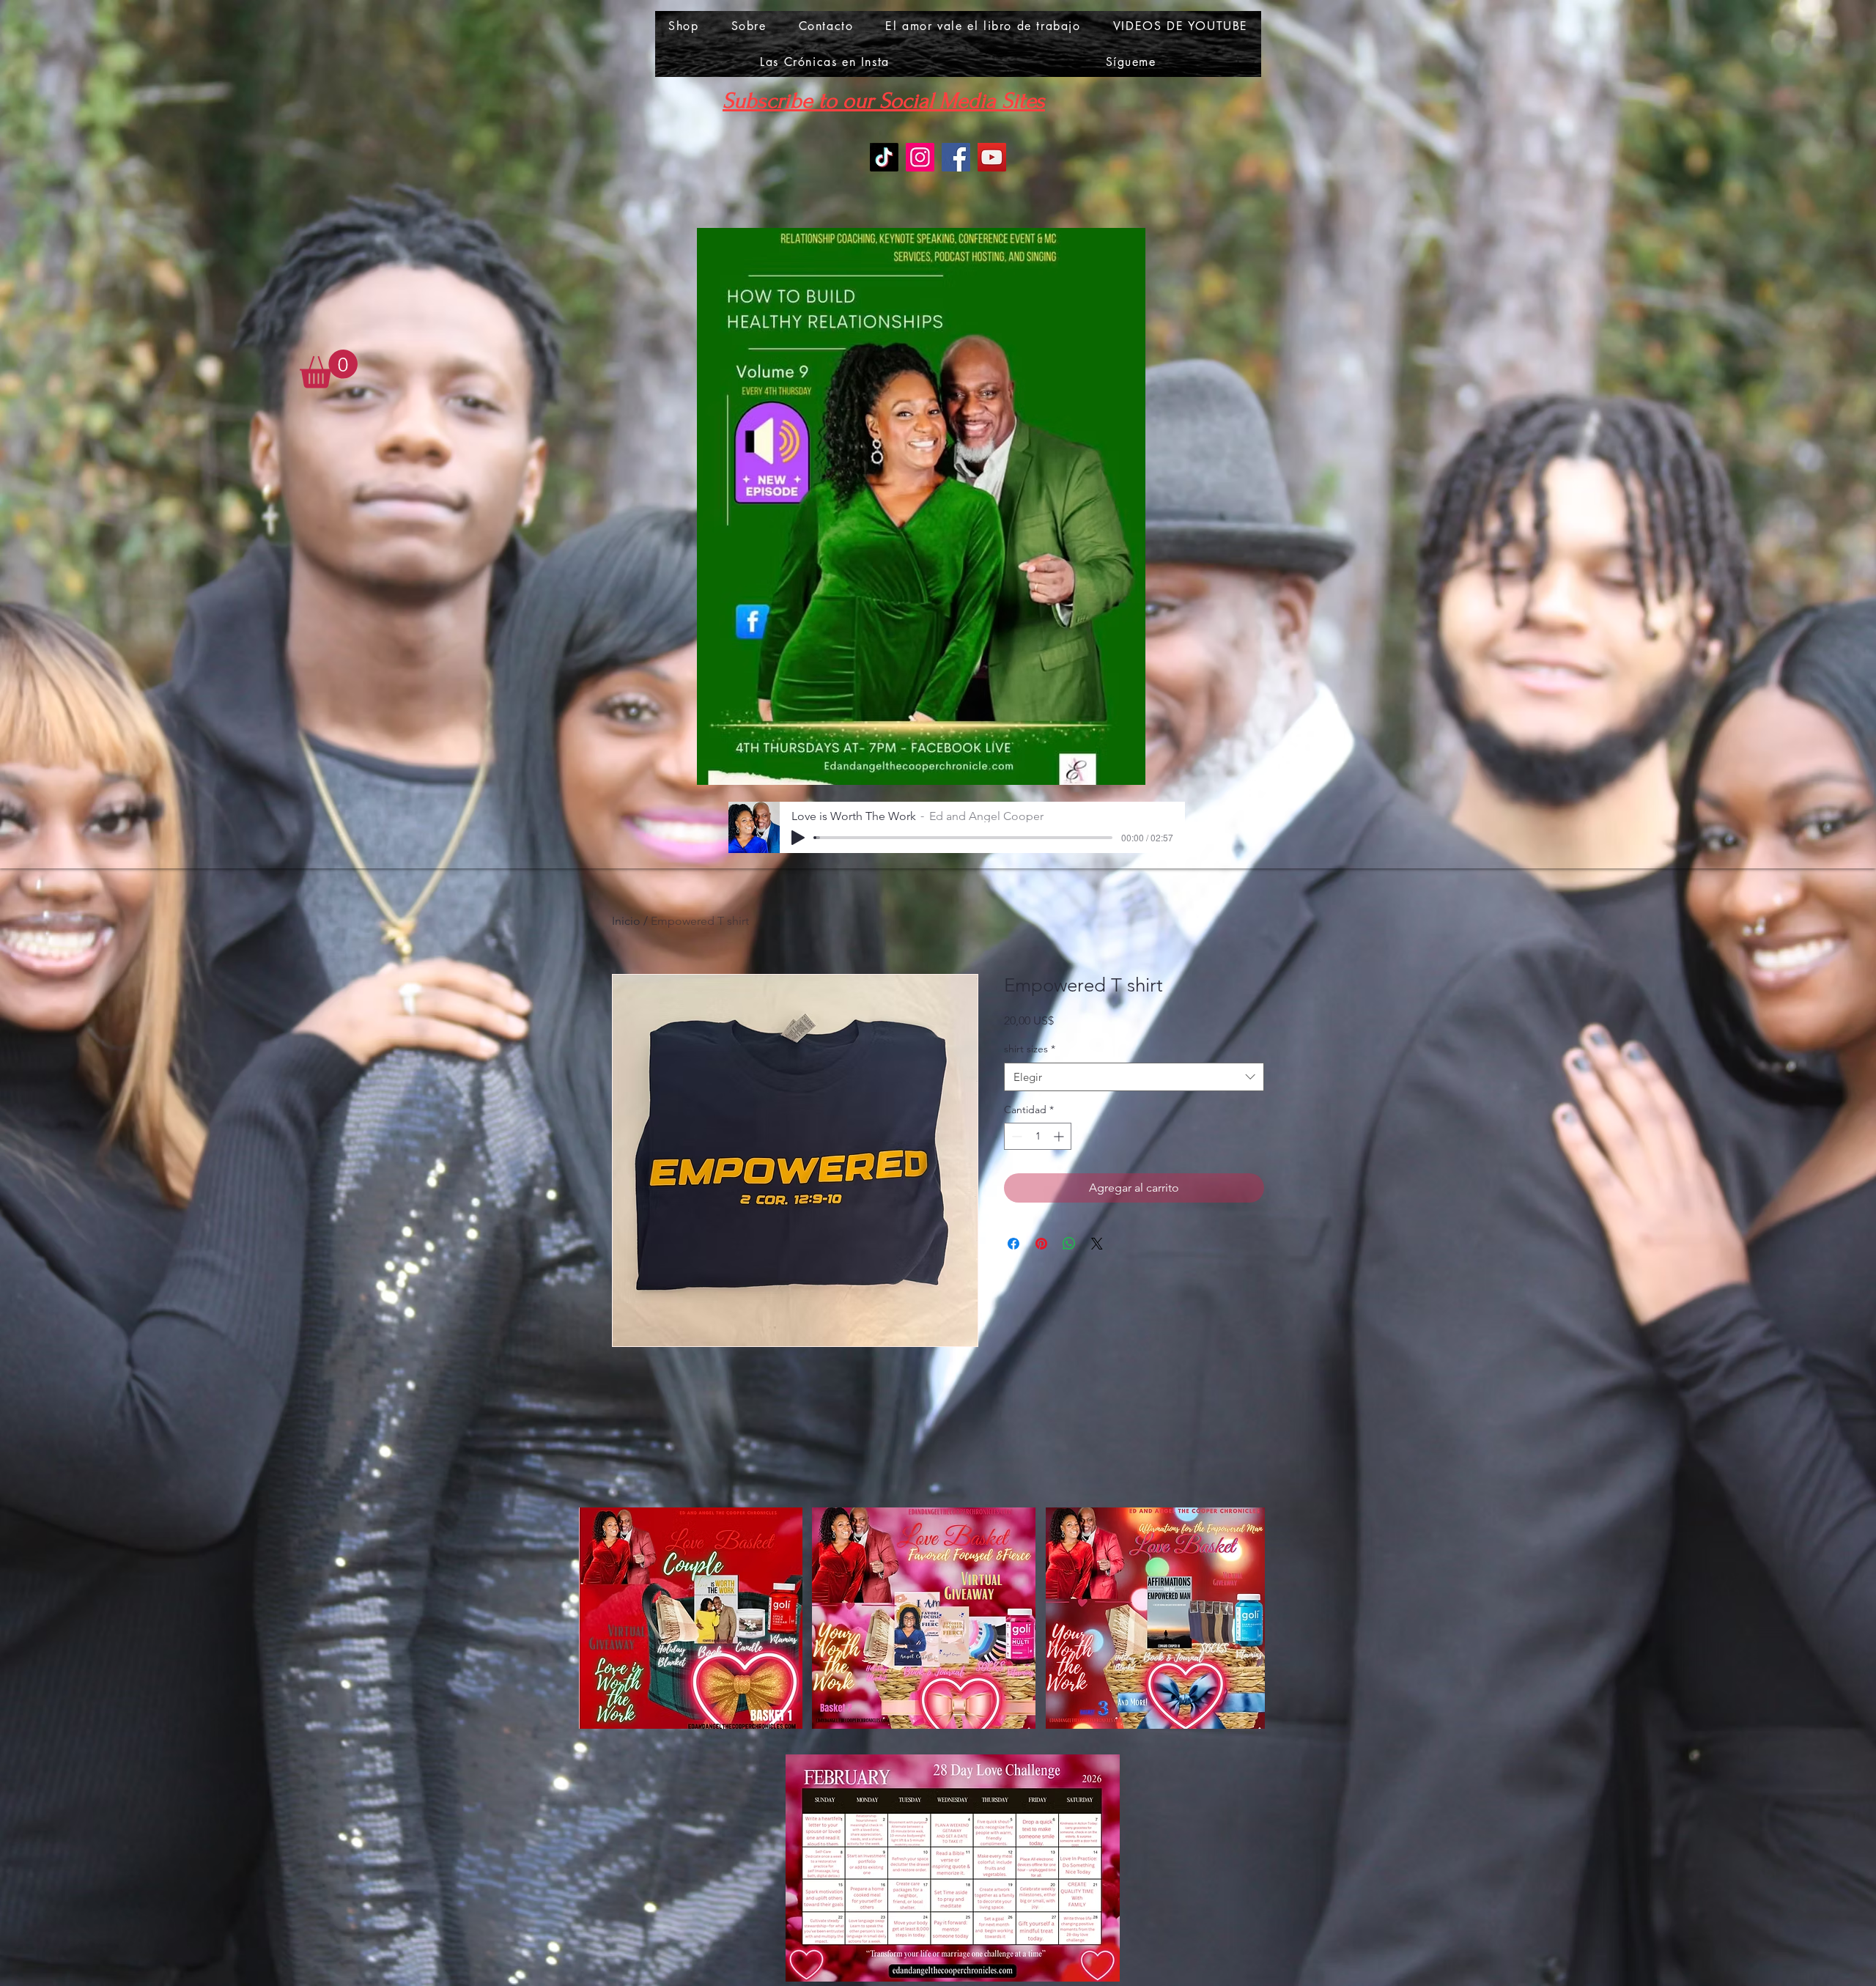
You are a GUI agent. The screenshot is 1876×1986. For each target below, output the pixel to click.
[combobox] (1134, 1077)
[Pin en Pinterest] (1041, 1244)
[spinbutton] (1038, 1136)
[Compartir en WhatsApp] (1069, 1244)
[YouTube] (992, 157)
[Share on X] (1097, 1244)
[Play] (798, 838)
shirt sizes (1030, 1049)
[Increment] (1060, 1136)
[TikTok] (884, 157)
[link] (329, 369)
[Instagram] (920, 157)
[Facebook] (956, 157)
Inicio (626, 921)
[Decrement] (1015, 1136)
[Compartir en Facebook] (1013, 1244)
